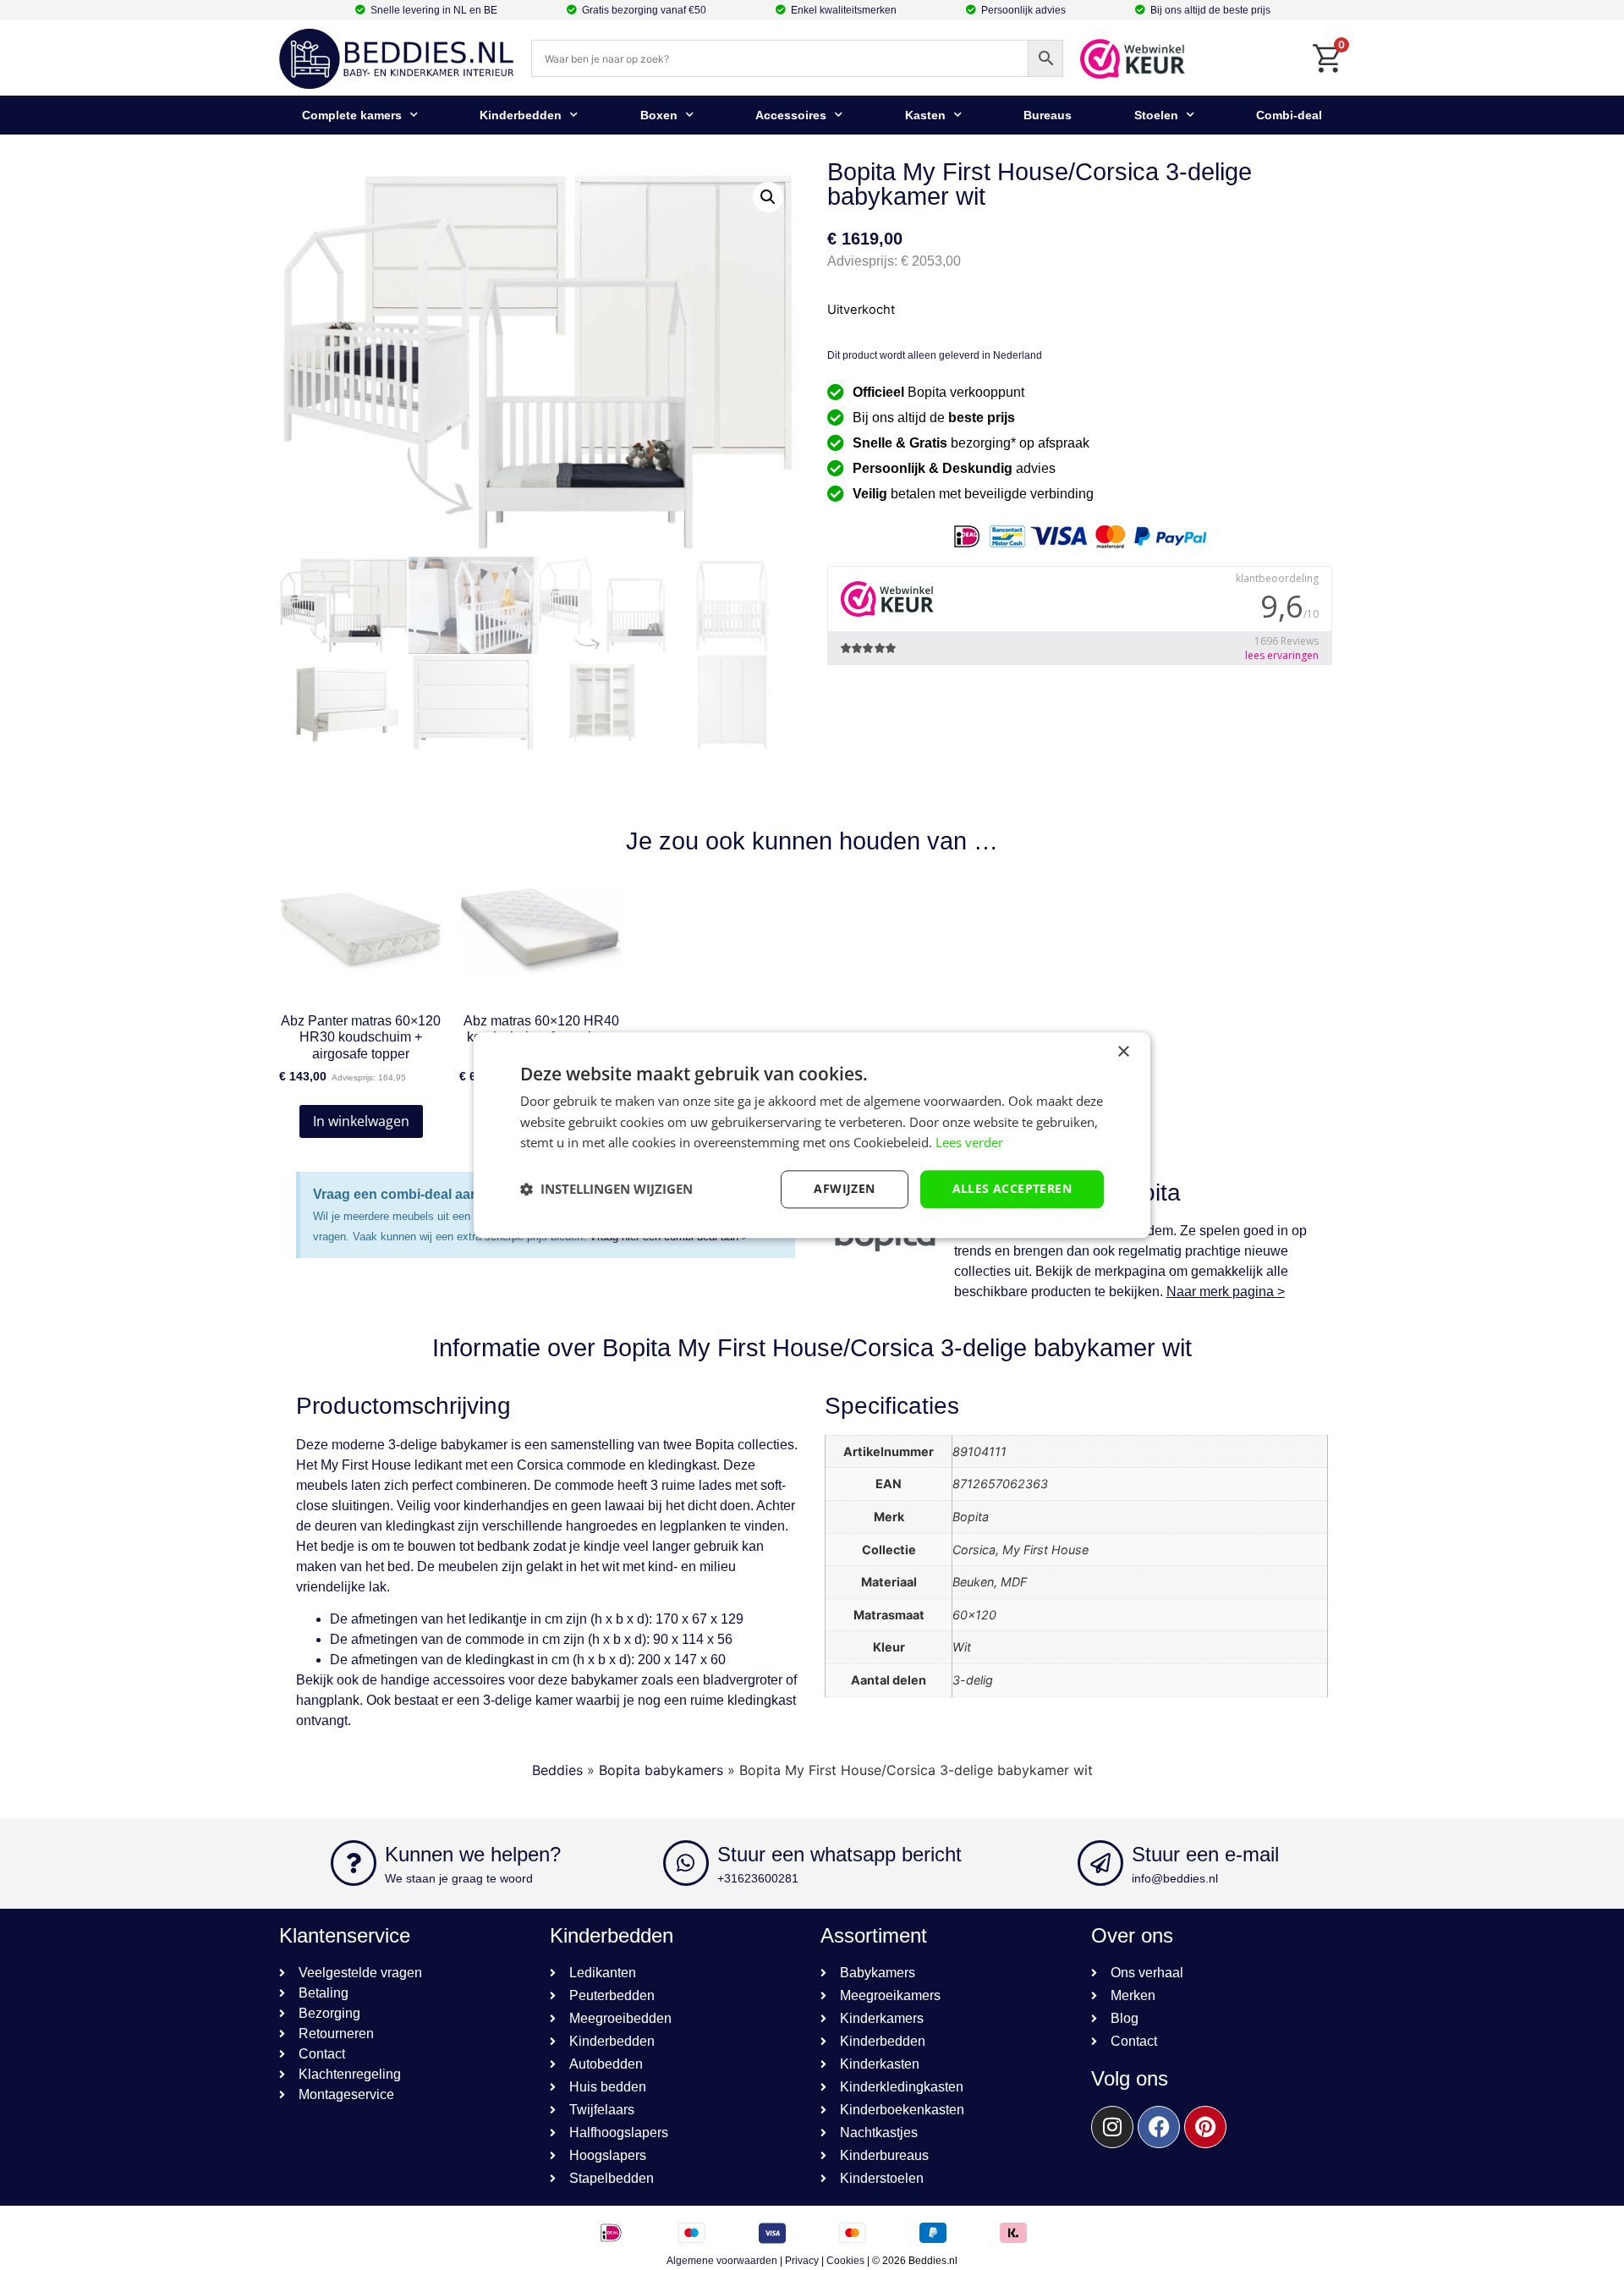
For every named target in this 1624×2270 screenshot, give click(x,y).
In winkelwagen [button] (361, 1121)
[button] (768, 197)
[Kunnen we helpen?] (354, 1863)
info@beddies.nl (1175, 1878)
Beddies (557, 1770)
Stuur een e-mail (1205, 1854)
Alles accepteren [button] (1012, 1188)
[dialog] (812, 1135)
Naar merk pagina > (1226, 1292)
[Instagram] (1112, 2127)
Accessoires (791, 115)
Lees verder (969, 1143)
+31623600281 (758, 1878)
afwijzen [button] (844, 1188)
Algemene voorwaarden (722, 2261)
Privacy (802, 2261)
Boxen (659, 115)
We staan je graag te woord (459, 1878)
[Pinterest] (1205, 2127)
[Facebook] (1159, 2127)
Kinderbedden (521, 115)
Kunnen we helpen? (473, 1854)
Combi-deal (1289, 115)
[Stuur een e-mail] (1100, 1863)
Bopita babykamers (661, 1770)
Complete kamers (352, 115)
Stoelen (1156, 115)
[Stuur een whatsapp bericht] (686, 1863)
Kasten (925, 115)
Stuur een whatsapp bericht (839, 1854)
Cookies (845, 2261)
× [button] (1123, 1052)
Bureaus (1048, 115)
